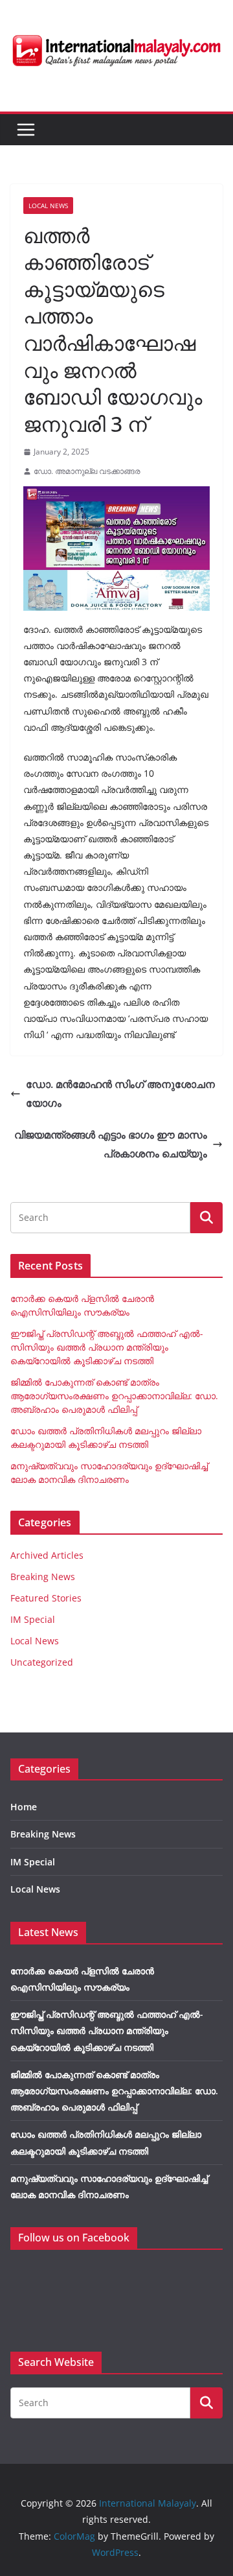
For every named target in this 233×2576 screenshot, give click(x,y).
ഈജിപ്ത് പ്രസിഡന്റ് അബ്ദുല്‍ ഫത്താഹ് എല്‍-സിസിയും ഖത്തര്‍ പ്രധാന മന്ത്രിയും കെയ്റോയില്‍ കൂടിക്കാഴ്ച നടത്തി (107, 1347)
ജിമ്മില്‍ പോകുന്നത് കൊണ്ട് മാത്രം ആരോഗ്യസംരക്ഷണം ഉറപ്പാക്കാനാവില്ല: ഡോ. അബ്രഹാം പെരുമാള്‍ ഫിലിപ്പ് (114, 1396)
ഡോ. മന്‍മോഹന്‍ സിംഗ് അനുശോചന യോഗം (120, 1093)
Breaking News (43, 1577)
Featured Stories (46, 1598)
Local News (48, 206)
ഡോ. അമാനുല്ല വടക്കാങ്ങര (87, 471)
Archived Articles (47, 1555)
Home (24, 1807)
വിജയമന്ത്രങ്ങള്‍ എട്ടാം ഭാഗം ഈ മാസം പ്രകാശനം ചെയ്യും (111, 1144)
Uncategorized (42, 1662)
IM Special (33, 1619)
